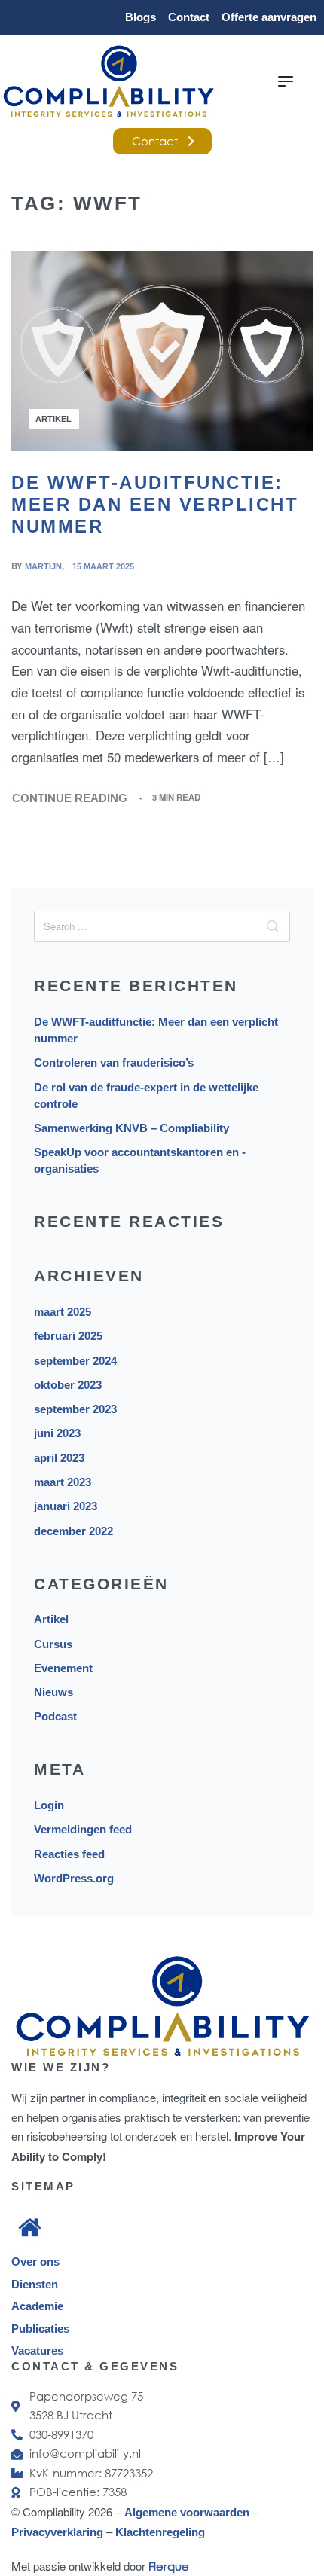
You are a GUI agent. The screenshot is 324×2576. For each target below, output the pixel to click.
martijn (43, 566)
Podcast (55, 1716)
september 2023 (75, 1409)
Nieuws (53, 1692)
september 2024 (75, 1361)
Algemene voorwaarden (187, 2512)
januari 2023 (66, 1506)
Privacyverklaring (59, 2532)
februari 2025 (68, 1336)
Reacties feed (69, 1854)
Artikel (53, 419)
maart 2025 (63, 1312)
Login (49, 1805)
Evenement (63, 1668)
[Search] (272, 926)
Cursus (53, 1644)
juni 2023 (57, 1433)
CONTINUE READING (70, 797)
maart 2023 (63, 1482)
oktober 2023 (68, 1385)
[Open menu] (286, 81)
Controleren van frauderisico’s (114, 1062)
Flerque (169, 2566)
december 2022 (73, 1531)
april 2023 (59, 1458)
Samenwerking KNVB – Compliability (131, 1128)
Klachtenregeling (160, 2532)
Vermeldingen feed (83, 1829)
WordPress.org (74, 1878)
